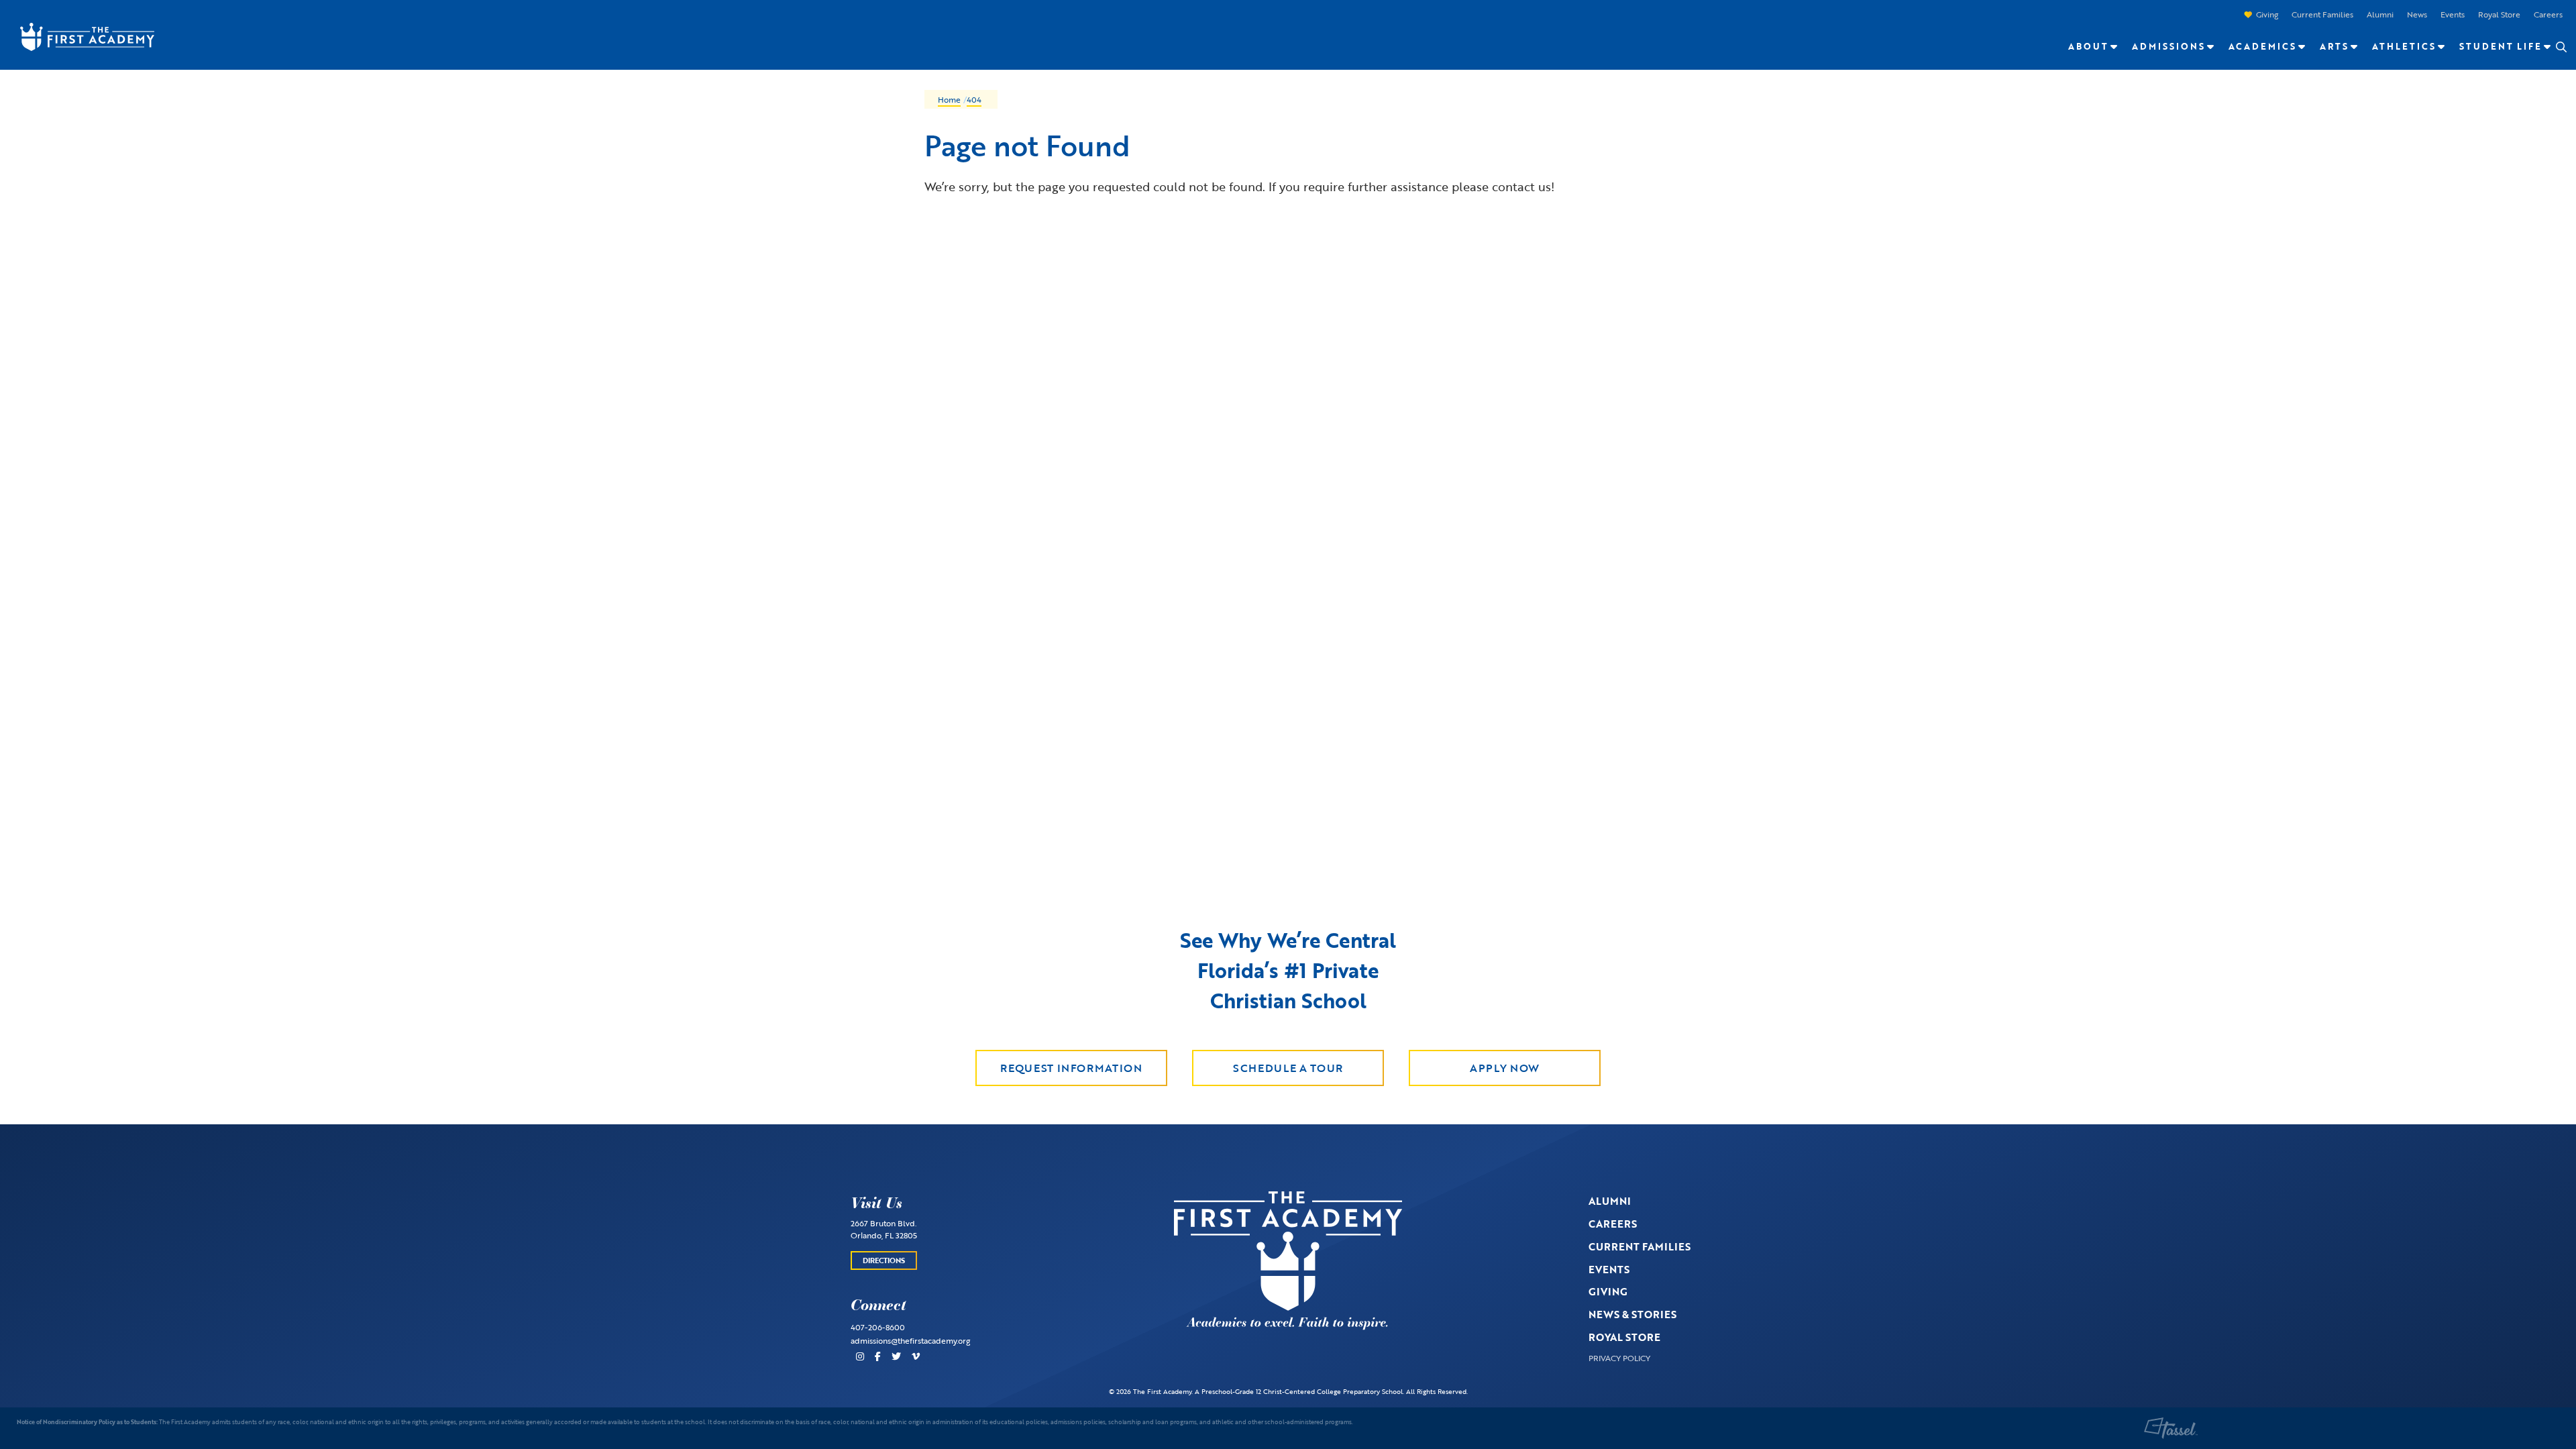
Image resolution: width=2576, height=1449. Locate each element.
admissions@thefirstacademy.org (910, 1340)
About (2088, 46)
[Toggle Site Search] (2561, 47)
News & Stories (1632, 1314)
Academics (2262, 46)
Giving (2267, 14)
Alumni (2380, 14)
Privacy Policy (1619, 1358)
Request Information (1071, 1068)
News (2417, 14)
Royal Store (2499, 14)
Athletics (2404, 46)
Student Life (2501, 46)
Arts (2334, 46)
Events (2453, 14)
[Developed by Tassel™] (2171, 1428)
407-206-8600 (878, 1327)
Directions (884, 1260)
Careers (2548, 14)
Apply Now (1505, 1068)
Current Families (2322, 14)
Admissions (2168, 46)
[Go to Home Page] (80, 36)
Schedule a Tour (1288, 1068)
